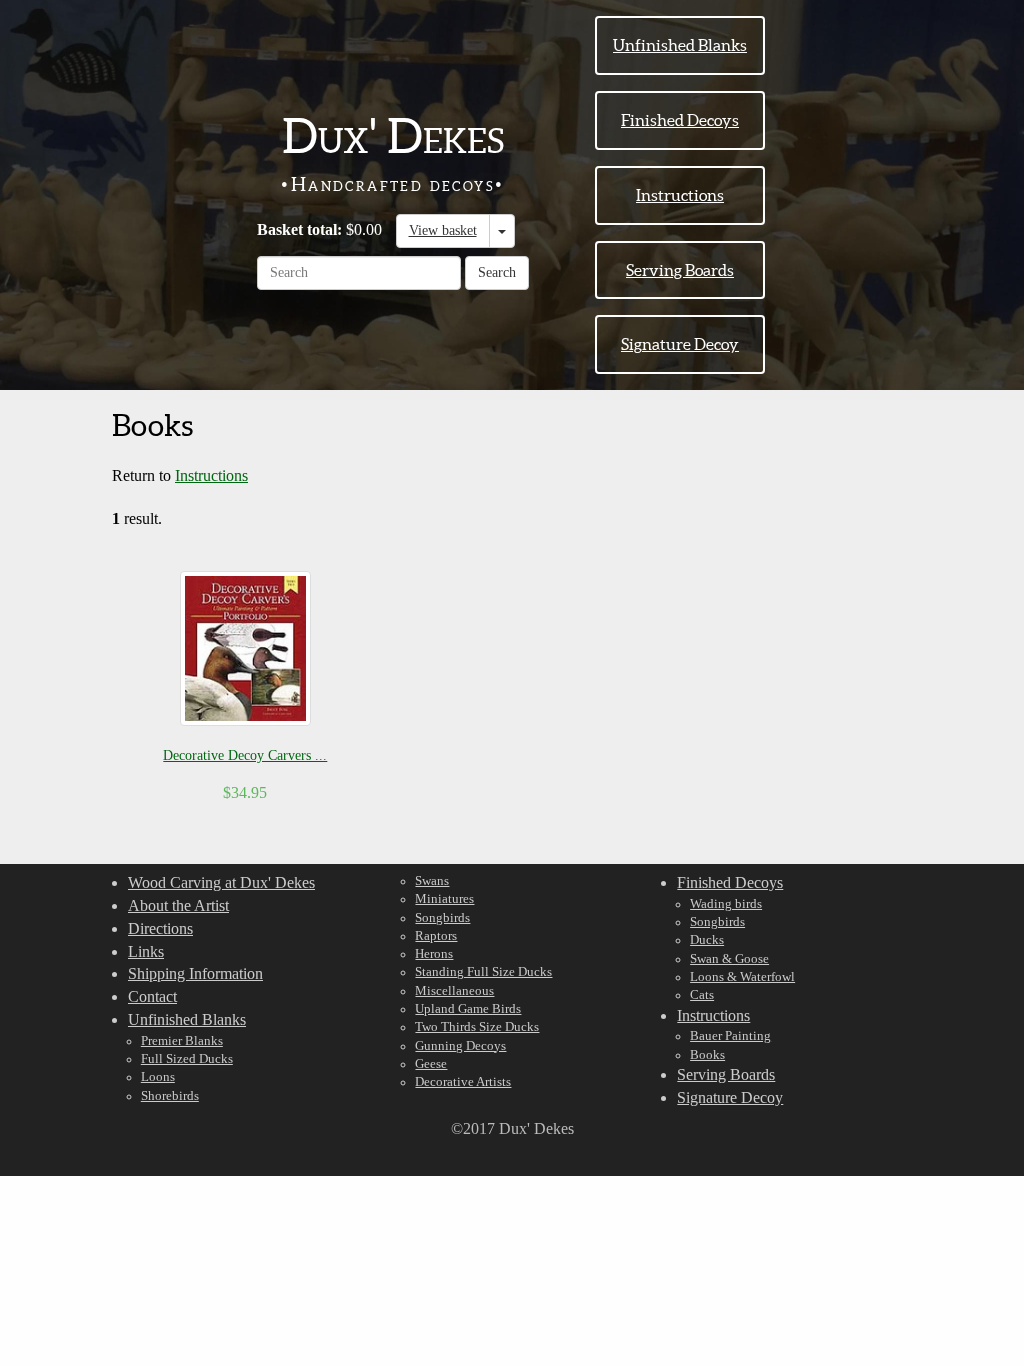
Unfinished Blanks (680, 45)
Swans (432, 881)
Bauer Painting (730, 1036)
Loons (158, 1077)
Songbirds (442, 918)
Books (707, 1055)
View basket (443, 230)
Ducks (707, 940)
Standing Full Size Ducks (483, 972)
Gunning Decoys (460, 1046)
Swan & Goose (729, 959)
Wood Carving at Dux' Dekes (221, 882)
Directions (160, 928)
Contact (152, 996)
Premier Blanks (182, 1041)
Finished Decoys (680, 120)
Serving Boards (680, 270)
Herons (434, 954)
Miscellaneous (454, 991)
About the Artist (178, 905)
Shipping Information (195, 973)
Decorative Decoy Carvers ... (245, 755)
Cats (702, 995)
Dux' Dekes (393, 136)
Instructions (680, 195)
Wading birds (726, 904)
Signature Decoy (680, 344)
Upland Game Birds (468, 1009)
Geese (431, 1064)
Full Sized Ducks (187, 1059)
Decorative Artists (463, 1082)
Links (146, 951)
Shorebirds (170, 1096)
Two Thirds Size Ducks (477, 1027)
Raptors (436, 936)
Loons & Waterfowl (742, 977)
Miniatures (444, 899)
